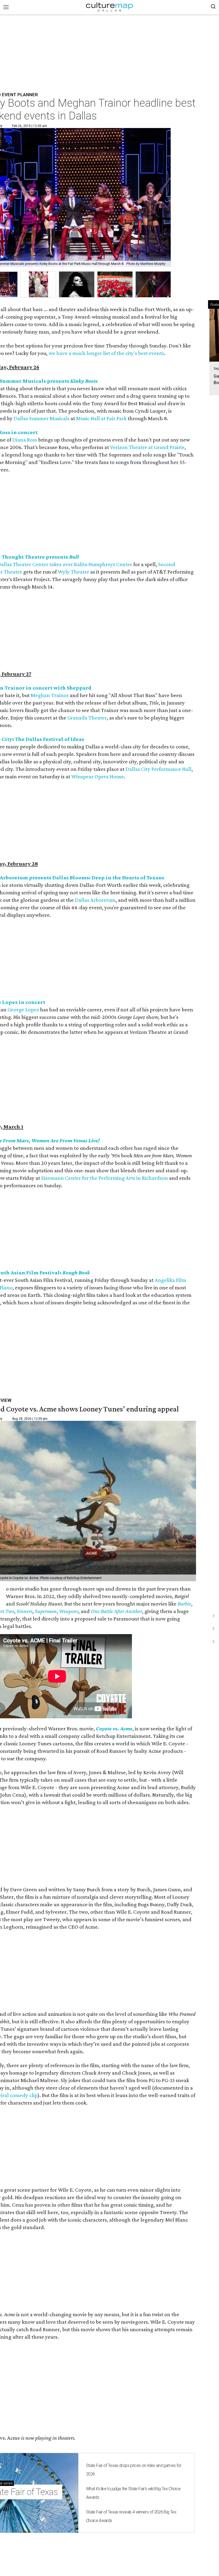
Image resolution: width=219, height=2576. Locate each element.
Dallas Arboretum (95, 900)
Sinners (24, 1611)
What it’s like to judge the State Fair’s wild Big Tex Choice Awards (133, 2493)
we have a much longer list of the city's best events (106, 353)
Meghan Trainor (50, 695)
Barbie (184, 1604)
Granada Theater (87, 718)
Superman (46, 1611)
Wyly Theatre (73, 572)
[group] (38, 285)
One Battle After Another (116, 1611)
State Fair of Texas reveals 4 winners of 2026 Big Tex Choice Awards (131, 2516)
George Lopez (23, 1009)
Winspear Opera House (98, 776)
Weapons (69, 1611)
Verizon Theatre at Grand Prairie (147, 447)
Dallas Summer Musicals (42, 418)
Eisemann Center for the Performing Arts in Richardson (105, 1178)
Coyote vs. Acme (114, 1728)
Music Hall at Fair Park (101, 418)
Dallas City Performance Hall (159, 769)
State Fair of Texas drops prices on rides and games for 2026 (134, 2470)
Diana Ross (25, 440)
